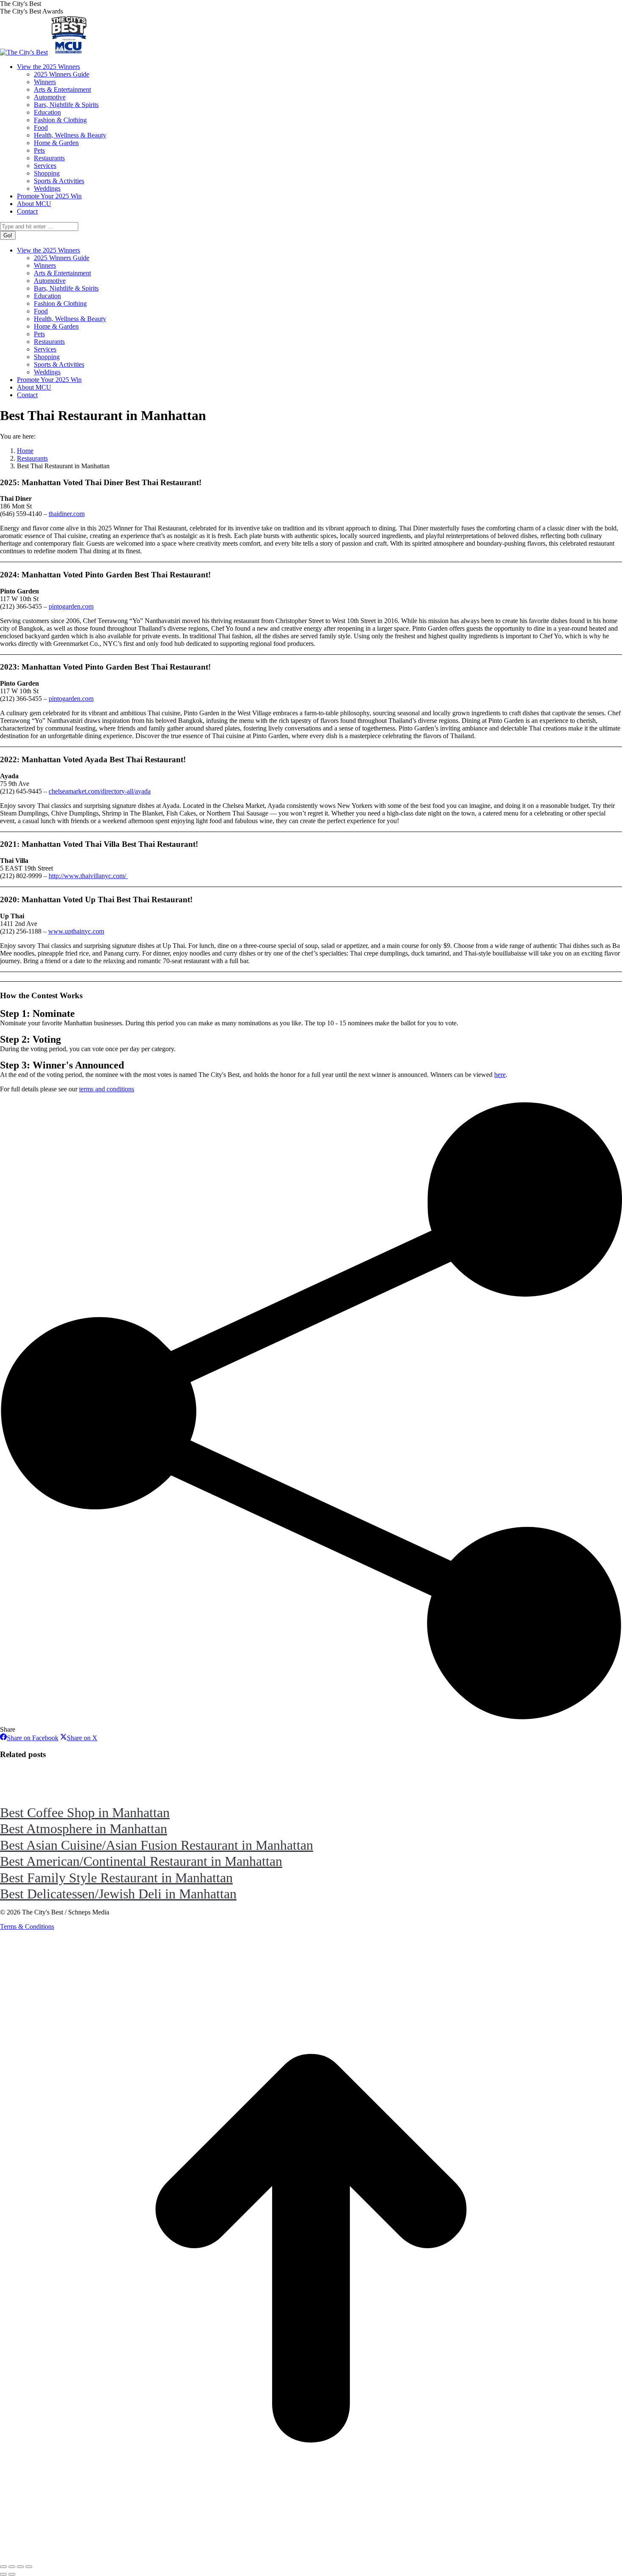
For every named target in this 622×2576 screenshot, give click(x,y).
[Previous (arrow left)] (3, 2574)
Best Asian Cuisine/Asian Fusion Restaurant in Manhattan (157, 1845)
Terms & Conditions (27, 1927)
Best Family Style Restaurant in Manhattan (116, 1878)
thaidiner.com (67, 514)
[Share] (12, 2567)
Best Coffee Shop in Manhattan (85, 1813)
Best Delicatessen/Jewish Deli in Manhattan (118, 1894)
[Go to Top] (311, 2557)
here (500, 1075)
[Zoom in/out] (29, 2567)
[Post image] (23, 1796)
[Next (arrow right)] (12, 2574)
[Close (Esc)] (3, 2567)
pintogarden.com (71, 606)
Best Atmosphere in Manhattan (84, 1829)
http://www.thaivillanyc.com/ (88, 876)
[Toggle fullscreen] (20, 2567)
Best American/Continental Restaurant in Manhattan (141, 1861)
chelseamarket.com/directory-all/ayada (100, 791)
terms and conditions (107, 1089)
